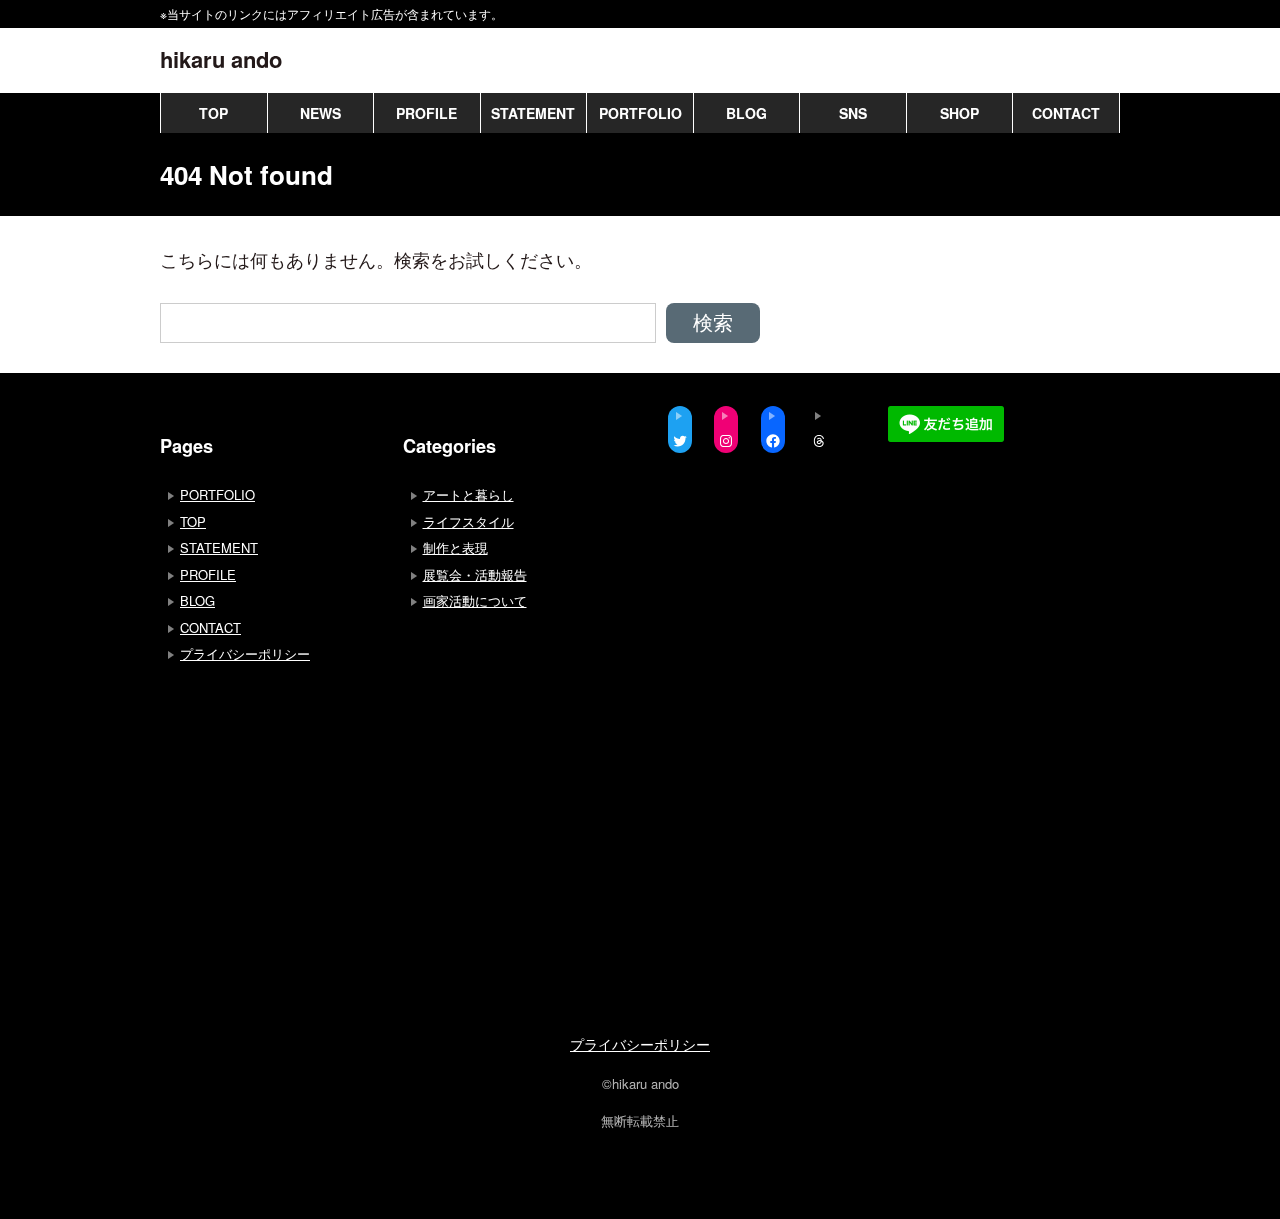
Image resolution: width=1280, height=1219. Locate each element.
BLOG (746, 113)
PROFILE (426, 113)
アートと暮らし (468, 494)
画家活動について (475, 600)
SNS (853, 113)
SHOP (959, 113)
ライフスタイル (468, 521)
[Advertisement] (397, 858)
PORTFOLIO (640, 113)
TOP (213, 113)
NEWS (320, 113)
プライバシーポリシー (245, 653)
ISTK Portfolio (640, 1199)
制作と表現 (455, 547)
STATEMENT (533, 113)
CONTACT (1066, 113)
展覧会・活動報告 (475, 574)
